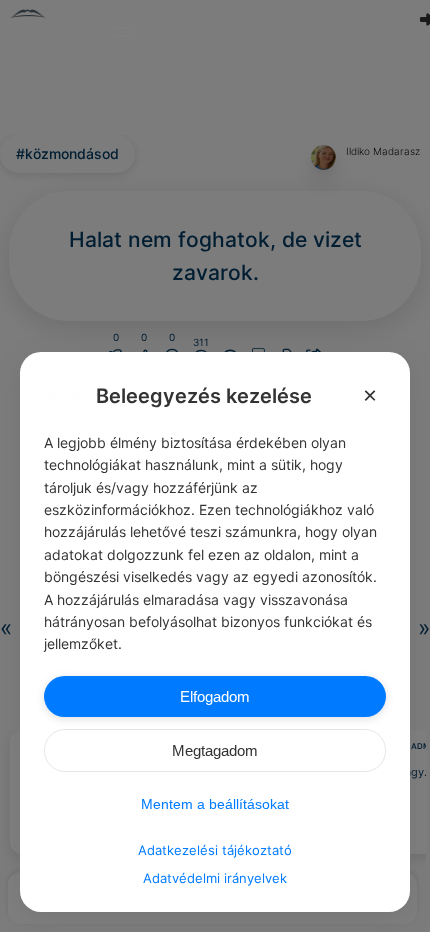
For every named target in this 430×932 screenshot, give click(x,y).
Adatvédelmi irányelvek (215, 878)
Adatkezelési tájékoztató (215, 850)
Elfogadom (215, 696)
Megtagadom (215, 750)
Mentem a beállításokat (215, 804)
